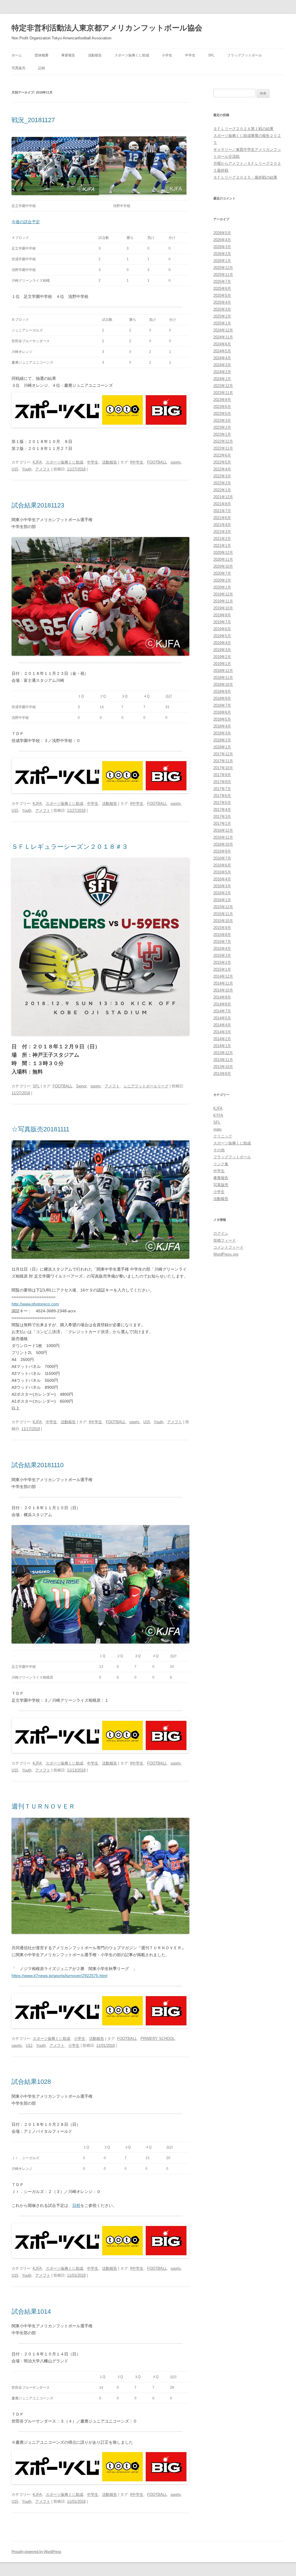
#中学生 (137, 462)
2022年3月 (222, 476)
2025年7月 (222, 282)
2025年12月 (223, 268)
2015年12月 (223, 907)
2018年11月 (223, 678)
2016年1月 (222, 900)
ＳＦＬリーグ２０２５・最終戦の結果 (245, 177)
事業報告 (68, 55)
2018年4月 (222, 726)
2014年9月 (222, 997)
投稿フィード (225, 1240)
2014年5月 (222, 1018)
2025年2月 (222, 316)
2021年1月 (222, 546)
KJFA (37, 462)
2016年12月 (223, 830)
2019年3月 (222, 650)
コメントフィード (228, 1247)
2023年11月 (223, 393)
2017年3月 (222, 817)
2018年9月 (222, 691)
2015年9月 (222, 928)
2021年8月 (222, 504)
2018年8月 (222, 698)
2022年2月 (222, 483)
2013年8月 (222, 1074)
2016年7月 (222, 858)
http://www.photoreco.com (35, 1304)
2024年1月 (222, 379)
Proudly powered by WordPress (36, 2552)
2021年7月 (222, 511)
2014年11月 (223, 983)
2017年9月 (222, 775)
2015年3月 (222, 956)
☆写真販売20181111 (40, 1129)
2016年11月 (223, 837)
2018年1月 (222, 747)
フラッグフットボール (245, 55)
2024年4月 (222, 358)
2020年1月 (222, 587)
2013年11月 (223, 1060)
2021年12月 (223, 497)
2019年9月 (222, 615)
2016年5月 (222, 872)
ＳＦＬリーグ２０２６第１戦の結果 (243, 129)
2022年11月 (223, 448)
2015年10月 (223, 921)
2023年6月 (222, 407)
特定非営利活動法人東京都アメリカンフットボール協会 (107, 28)
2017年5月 (222, 803)
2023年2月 (222, 427)
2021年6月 (222, 518)
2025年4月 (222, 302)
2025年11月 (223, 275)
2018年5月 (222, 719)
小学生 (167, 55)
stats (218, 1129)
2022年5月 (222, 462)
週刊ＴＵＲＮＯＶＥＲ (43, 1806)
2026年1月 (222, 261)
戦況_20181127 (33, 120)
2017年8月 (222, 782)
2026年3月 (222, 247)
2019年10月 (223, 608)
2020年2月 (222, 580)
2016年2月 (222, 893)
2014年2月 (222, 1039)
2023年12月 (223, 386)
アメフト (43, 469)
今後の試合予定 (26, 222)
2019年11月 (223, 601)
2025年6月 (222, 288)
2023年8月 (222, 400)
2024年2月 (222, 372)
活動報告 (95, 55)
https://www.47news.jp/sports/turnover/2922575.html (59, 1976)
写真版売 (18, 68)
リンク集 (221, 1164)
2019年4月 (222, 643)
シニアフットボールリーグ (146, 1086)
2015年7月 (222, 942)
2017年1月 (222, 823)
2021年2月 (222, 539)
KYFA (218, 1115)
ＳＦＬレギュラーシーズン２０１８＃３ (70, 847)
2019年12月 (223, 594)
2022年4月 (222, 469)
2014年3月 (222, 1032)
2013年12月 (223, 1053)
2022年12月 (223, 441)
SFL (211, 55)
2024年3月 (222, 365)
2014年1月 (222, 1046)
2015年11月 (223, 914)
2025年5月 (222, 295)
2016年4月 (222, 879)
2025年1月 (222, 323)
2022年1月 (222, 490)
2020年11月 (223, 559)
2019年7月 (222, 622)
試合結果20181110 (38, 1465)
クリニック (223, 1136)
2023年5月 (222, 414)
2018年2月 (222, 740)
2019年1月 (222, 664)
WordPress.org (226, 1254)
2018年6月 (222, 712)
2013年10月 (223, 1067)
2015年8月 (222, 935)
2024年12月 (223, 330)
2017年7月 (222, 789)
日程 (76, 2205)
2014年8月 (222, 1004)
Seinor (81, 1086)
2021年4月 (222, 525)
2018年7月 (222, 705)
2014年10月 (223, 990)
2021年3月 (222, 532)
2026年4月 (222, 240)
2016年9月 (222, 851)
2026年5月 (222, 233)
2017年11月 (223, 761)
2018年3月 (222, 733)
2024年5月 (222, 351)
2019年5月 (222, 636)
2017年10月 (223, 768)
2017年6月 (222, 796)
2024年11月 (223, 337)
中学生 (190, 55)
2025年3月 (222, 309)
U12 (29, 2045)
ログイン (221, 1233)
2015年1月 (222, 969)
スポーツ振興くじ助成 (132, 55)
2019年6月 (222, 629)
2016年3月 (222, 886)
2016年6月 (222, 865)
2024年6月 (222, 344)
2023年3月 (222, 421)
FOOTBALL (157, 462)
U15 (15, 469)
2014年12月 (223, 976)
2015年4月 (222, 949)
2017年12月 (223, 754)
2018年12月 (223, 671)
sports (176, 462)
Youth (27, 469)
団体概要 (42, 55)
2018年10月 (223, 685)
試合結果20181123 (38, 505)
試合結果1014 (31, 2312)
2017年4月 (222, 810)
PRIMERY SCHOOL (158, 2039)
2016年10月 (223, 844)
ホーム (17, 55)
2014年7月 (222, 1011)
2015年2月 (222, 962)
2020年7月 (222, 573)
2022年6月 (222, 455)
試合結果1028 (31, 2082)
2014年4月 (222, 1025)
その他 (219, 1150)
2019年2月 (222, 657)
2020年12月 (223, 553)
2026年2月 (222, 254)
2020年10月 (223, 566)
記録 (42, 68)
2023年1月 (222, 434)
